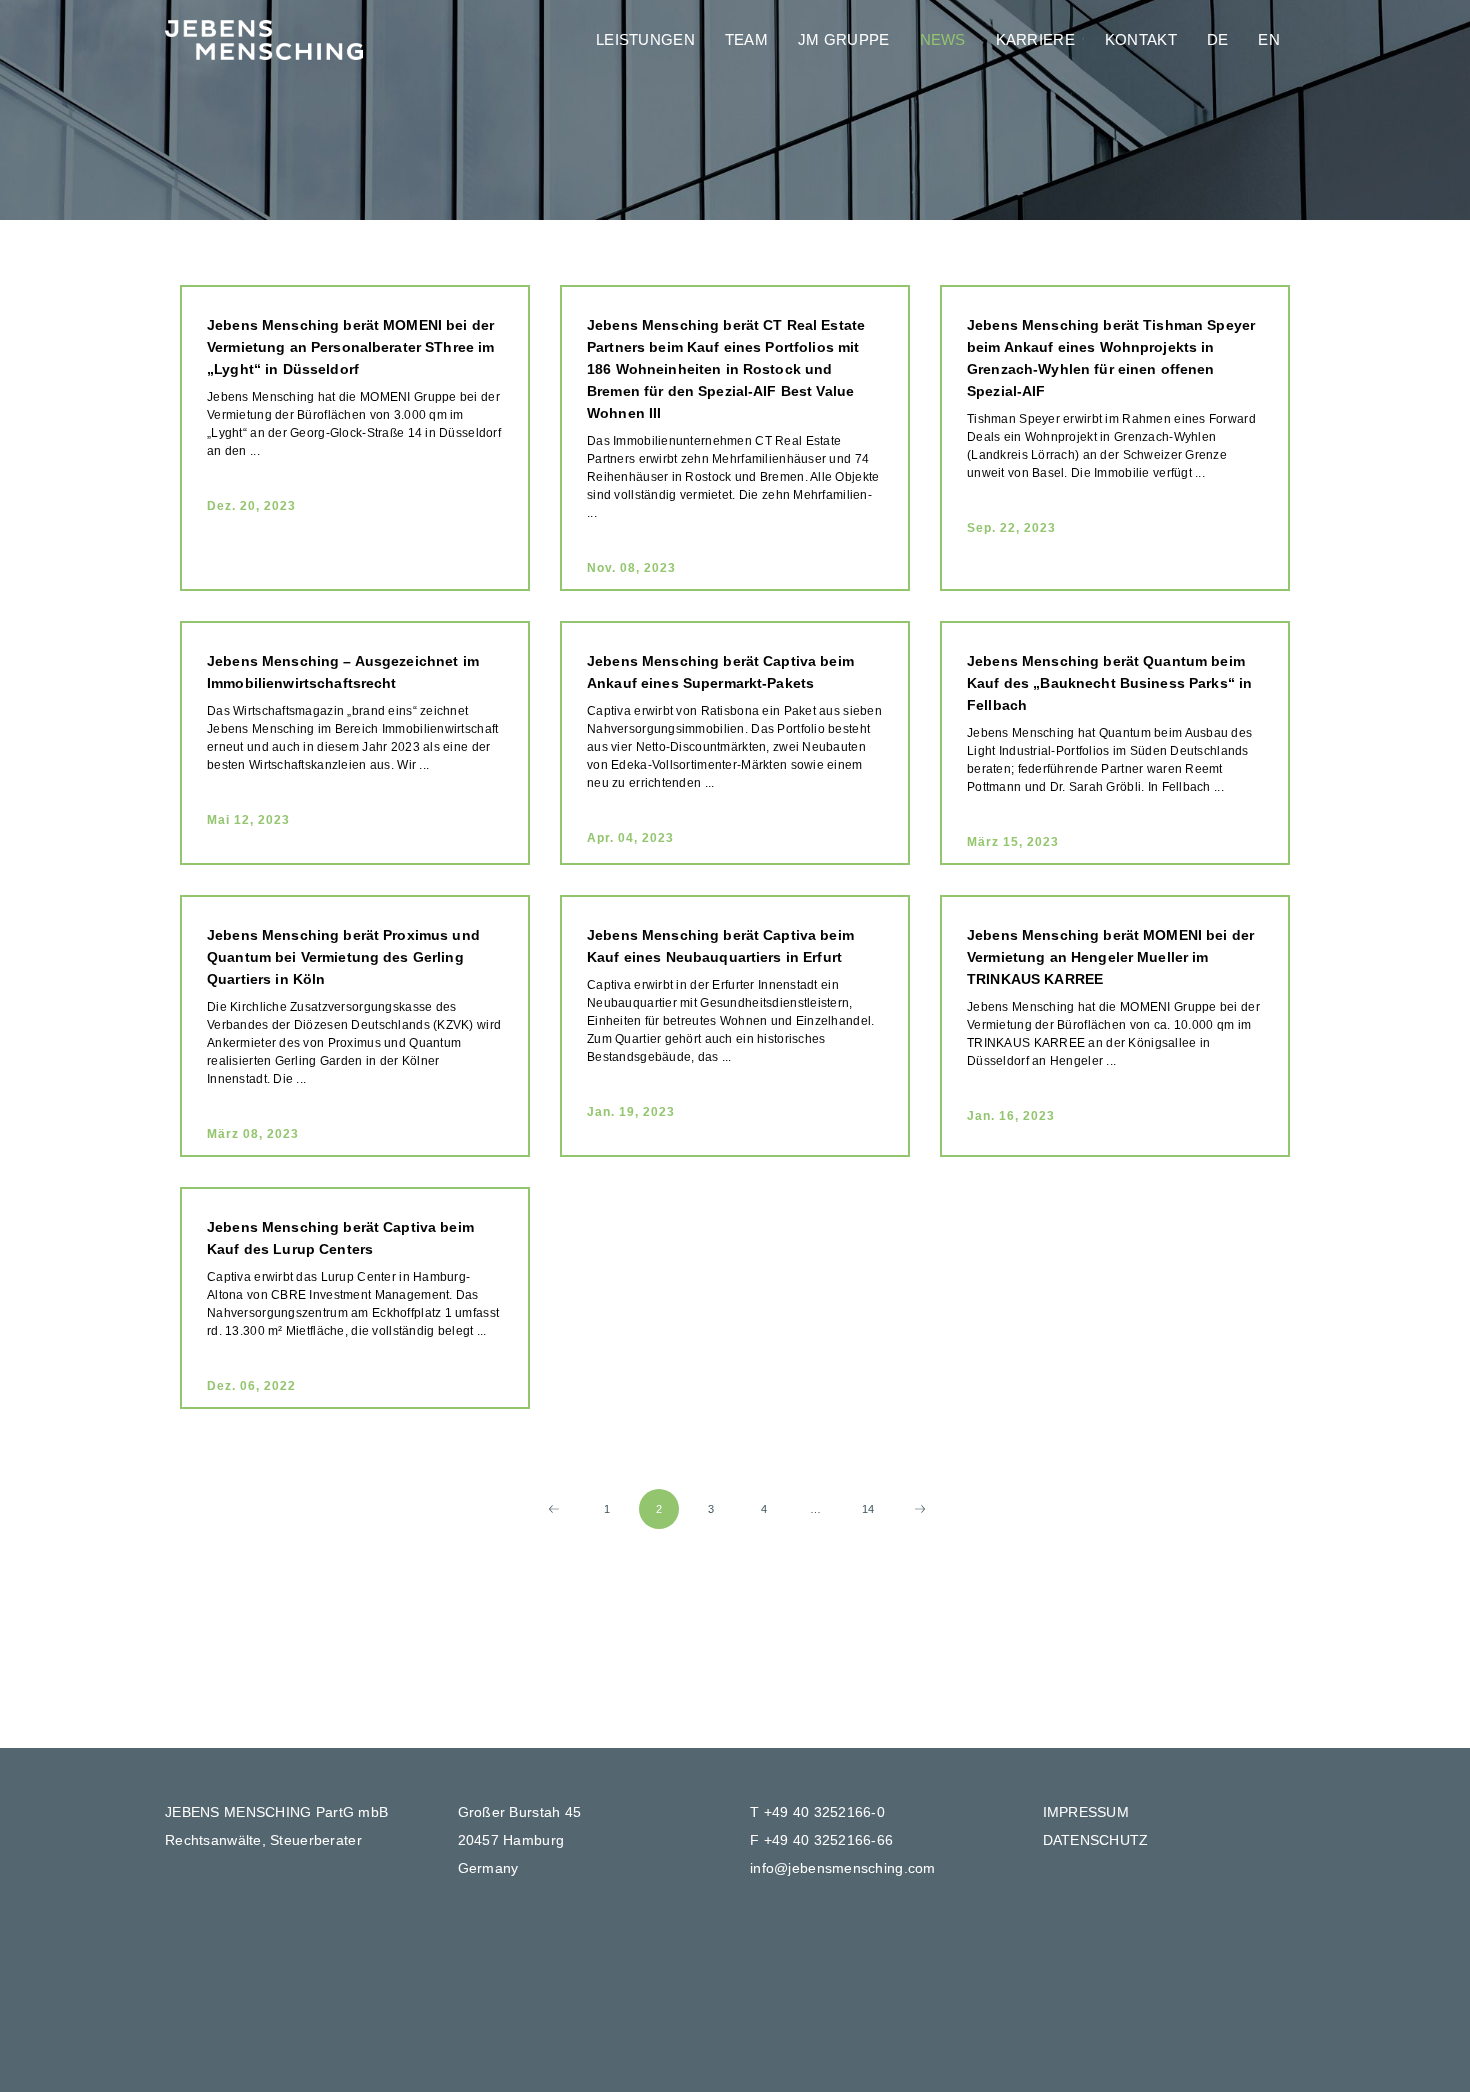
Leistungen (645, 39)
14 (868, 1509)
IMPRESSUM (1086, 1812)
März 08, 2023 (253, 1134)
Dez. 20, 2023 (251, 506)
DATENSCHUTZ (1096, 1840)
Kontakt (1141, 39)
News (943, 39)
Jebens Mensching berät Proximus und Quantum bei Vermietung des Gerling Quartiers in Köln (343, 957)
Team (746, 39)
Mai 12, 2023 (248, 820)
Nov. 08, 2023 (631, 568)
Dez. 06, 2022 (251, 1386)
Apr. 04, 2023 (630, 838)
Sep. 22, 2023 (1011, 528)
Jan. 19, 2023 (631, 1112)
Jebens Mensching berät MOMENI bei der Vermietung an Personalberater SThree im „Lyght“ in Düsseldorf (350, 347)
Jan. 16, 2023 (1011, 1116)
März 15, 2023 (1013, 842)
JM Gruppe (844, 39)
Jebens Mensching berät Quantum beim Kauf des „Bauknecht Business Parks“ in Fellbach (1109, 683)
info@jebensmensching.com (843, 1868)
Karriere (1035, 39)
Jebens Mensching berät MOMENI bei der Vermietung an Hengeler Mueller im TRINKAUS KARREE (1110, 957)
